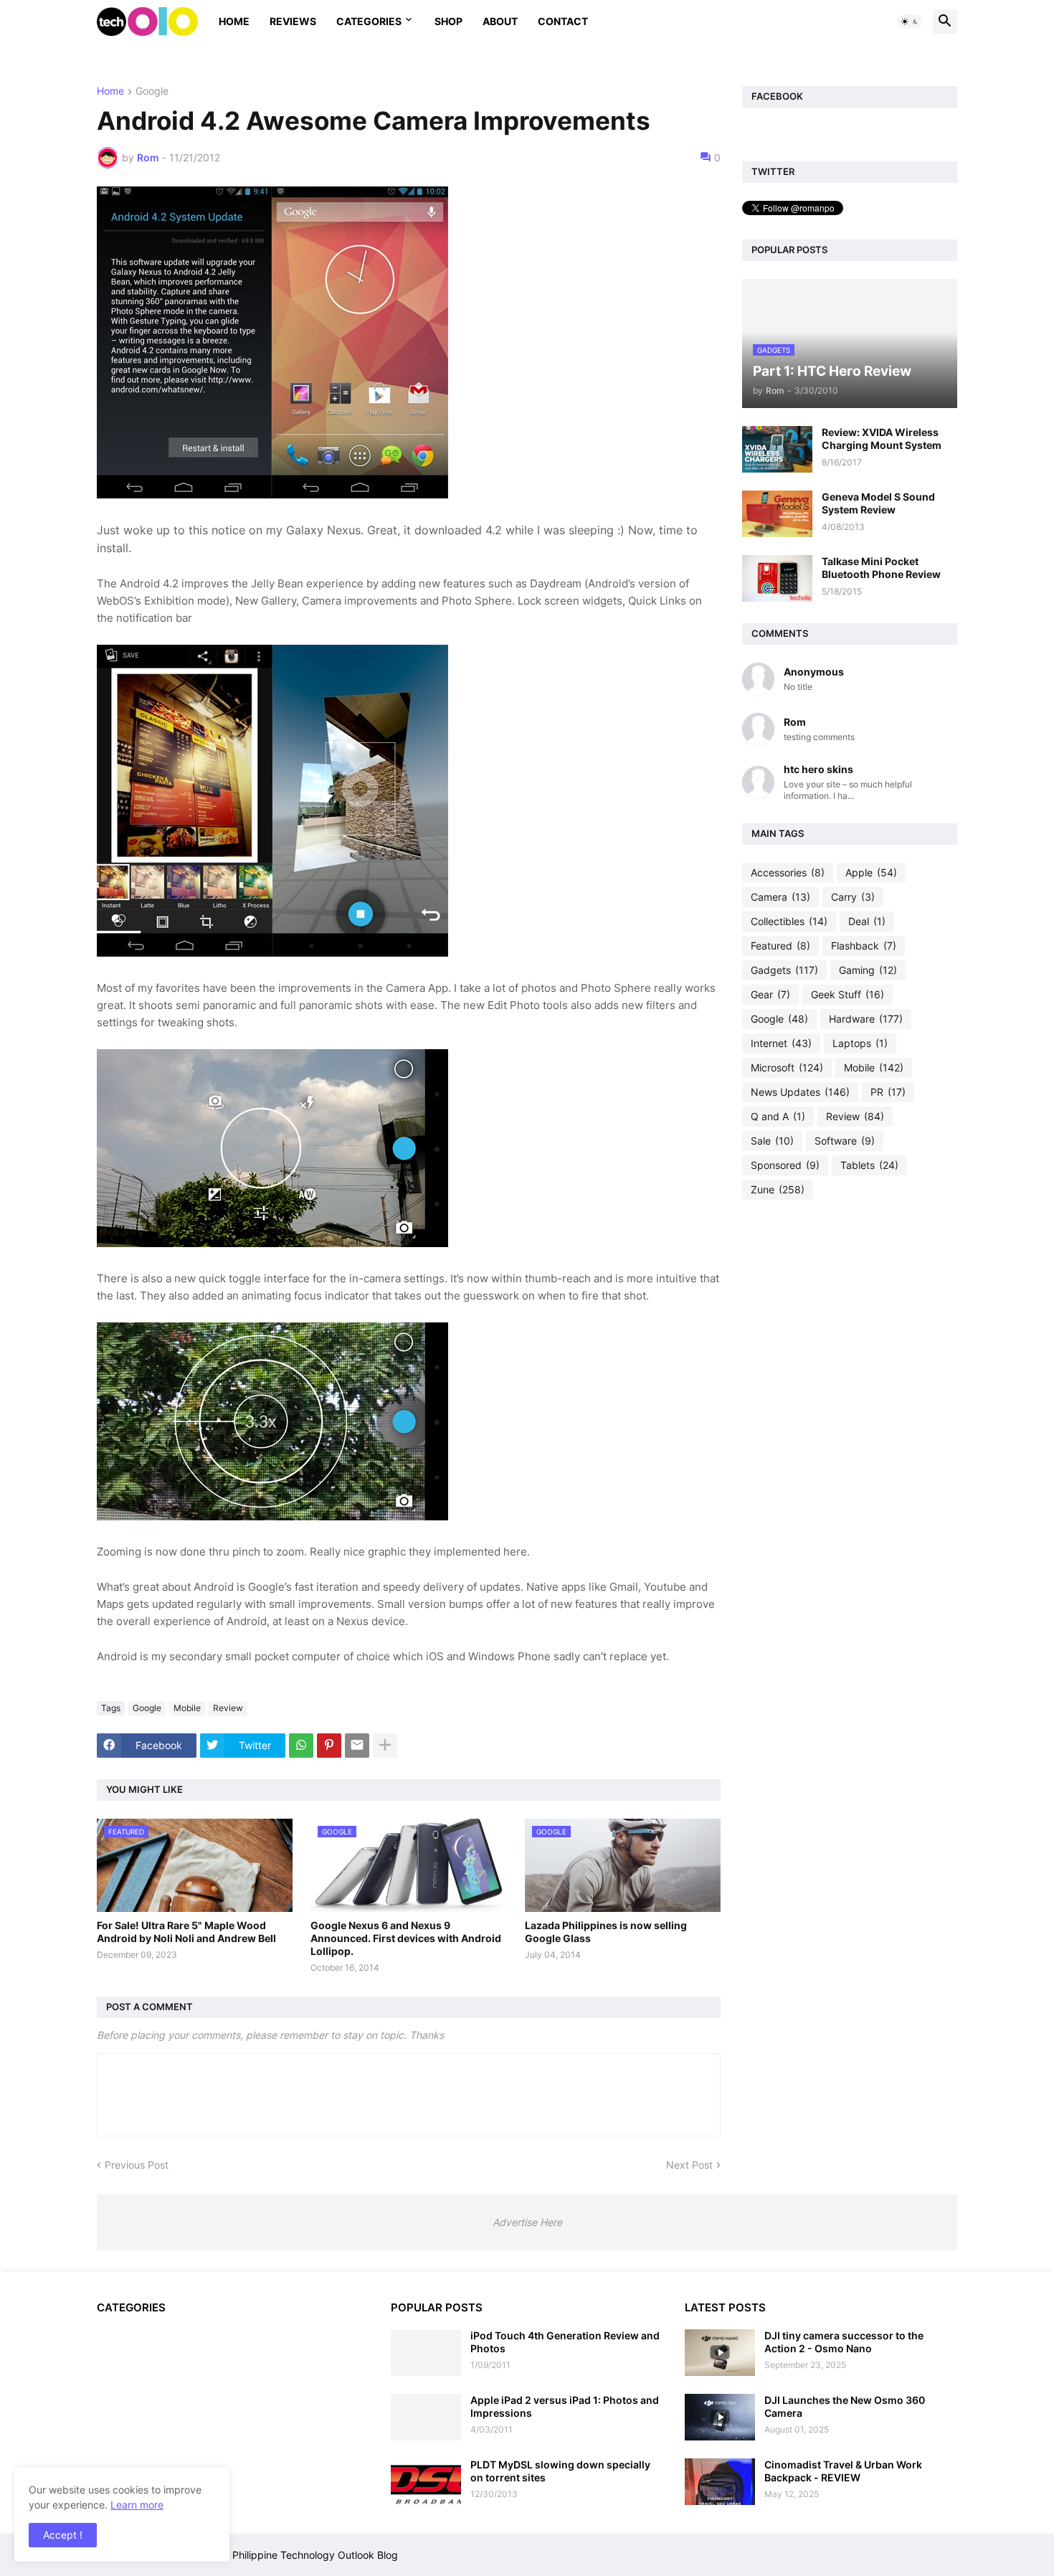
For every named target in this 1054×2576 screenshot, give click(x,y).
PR (888, 1092)
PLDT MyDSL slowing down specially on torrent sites (560, 2471)
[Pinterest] (329, 1746)
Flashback (864, 946)
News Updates (800, 1092)
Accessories (788, 872)
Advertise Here (527, 2222)
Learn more (137, 2505)
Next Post (689, 2165)
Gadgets (784, 970)
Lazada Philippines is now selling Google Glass (606, 1932)
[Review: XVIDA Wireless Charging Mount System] (777, 449)
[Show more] (385, 1746)
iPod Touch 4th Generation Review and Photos (565, 2342)
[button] (910, 22)
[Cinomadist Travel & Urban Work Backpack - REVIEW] (720, 2482)
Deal (867, 921)
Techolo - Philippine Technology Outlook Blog (292, 2555)
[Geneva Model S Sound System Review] (777, 514)
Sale (772, 1141)
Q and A (778, 1116)
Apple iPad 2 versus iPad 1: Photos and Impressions (565, 2406)
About (500, 21)
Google (152, 91)
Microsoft (787, 1067)
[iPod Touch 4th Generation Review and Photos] (426, 2353)
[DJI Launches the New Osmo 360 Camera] (720, 2417)
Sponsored (785, 1165)
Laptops (860, 1043)
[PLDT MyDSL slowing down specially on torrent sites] (426, 2482)
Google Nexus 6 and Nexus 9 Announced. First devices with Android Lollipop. (406, 1938)
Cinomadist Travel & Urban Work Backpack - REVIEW (843, 2471)
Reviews (293, 21)
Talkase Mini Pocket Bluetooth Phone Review (881, 568)
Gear (770, 994)
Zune (778, 1189)
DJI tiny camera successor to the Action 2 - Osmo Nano (844, 2342)
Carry (853, 897)
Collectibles (789, 921)
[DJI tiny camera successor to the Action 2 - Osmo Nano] (720, 2353)
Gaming (868, 970)
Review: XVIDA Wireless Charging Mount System (882, 439)
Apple (871, 872)
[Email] (357, 1746)
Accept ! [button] (63, 2535)
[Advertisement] (850, 1436)
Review (228, 1708)
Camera (780, 897)
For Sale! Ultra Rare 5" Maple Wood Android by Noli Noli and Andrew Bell (186, 1932)
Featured (780, 946)
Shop (448, 21)
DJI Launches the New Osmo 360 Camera (845, 2406)
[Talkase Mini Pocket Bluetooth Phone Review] (777, 578)
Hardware (866, 1019)
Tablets (869, 1165)
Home (234, 21)
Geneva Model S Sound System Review (878, 503)
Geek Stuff (848, 994)
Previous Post (137, 2165)
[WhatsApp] (301, 1746)
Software (845, 1141)
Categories (369, 21)
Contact (563, 21)
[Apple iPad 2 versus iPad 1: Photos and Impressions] (426, 2417)
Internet (781, 1043)
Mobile (187, 1708)
